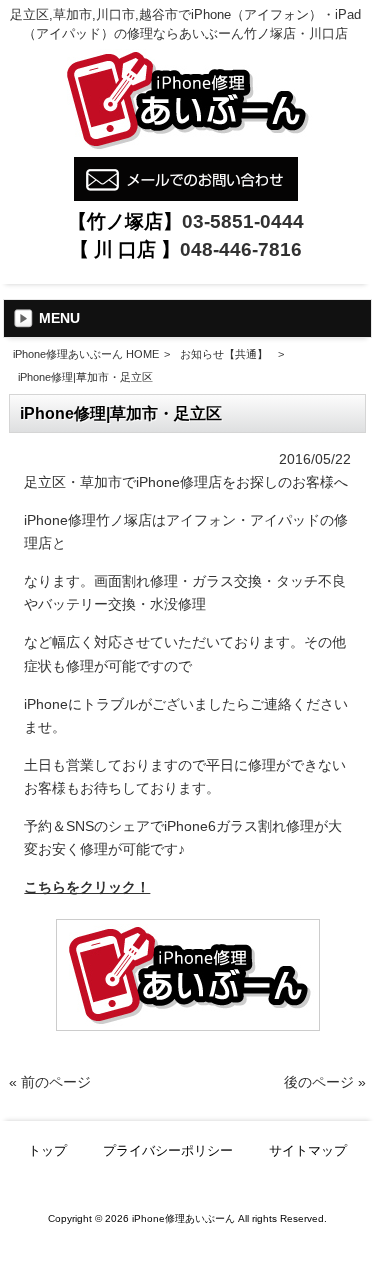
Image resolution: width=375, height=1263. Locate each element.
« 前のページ (50, 1082)
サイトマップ (308, 1150)
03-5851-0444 (243, 221)
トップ (47, 1150)
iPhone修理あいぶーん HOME (86, 354)
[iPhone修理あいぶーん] (186, 146)
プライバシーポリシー (168, 1150)
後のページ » (325, 1082)
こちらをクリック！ (87, 887)
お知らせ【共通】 (224, 354)
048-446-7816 (241, 249)
